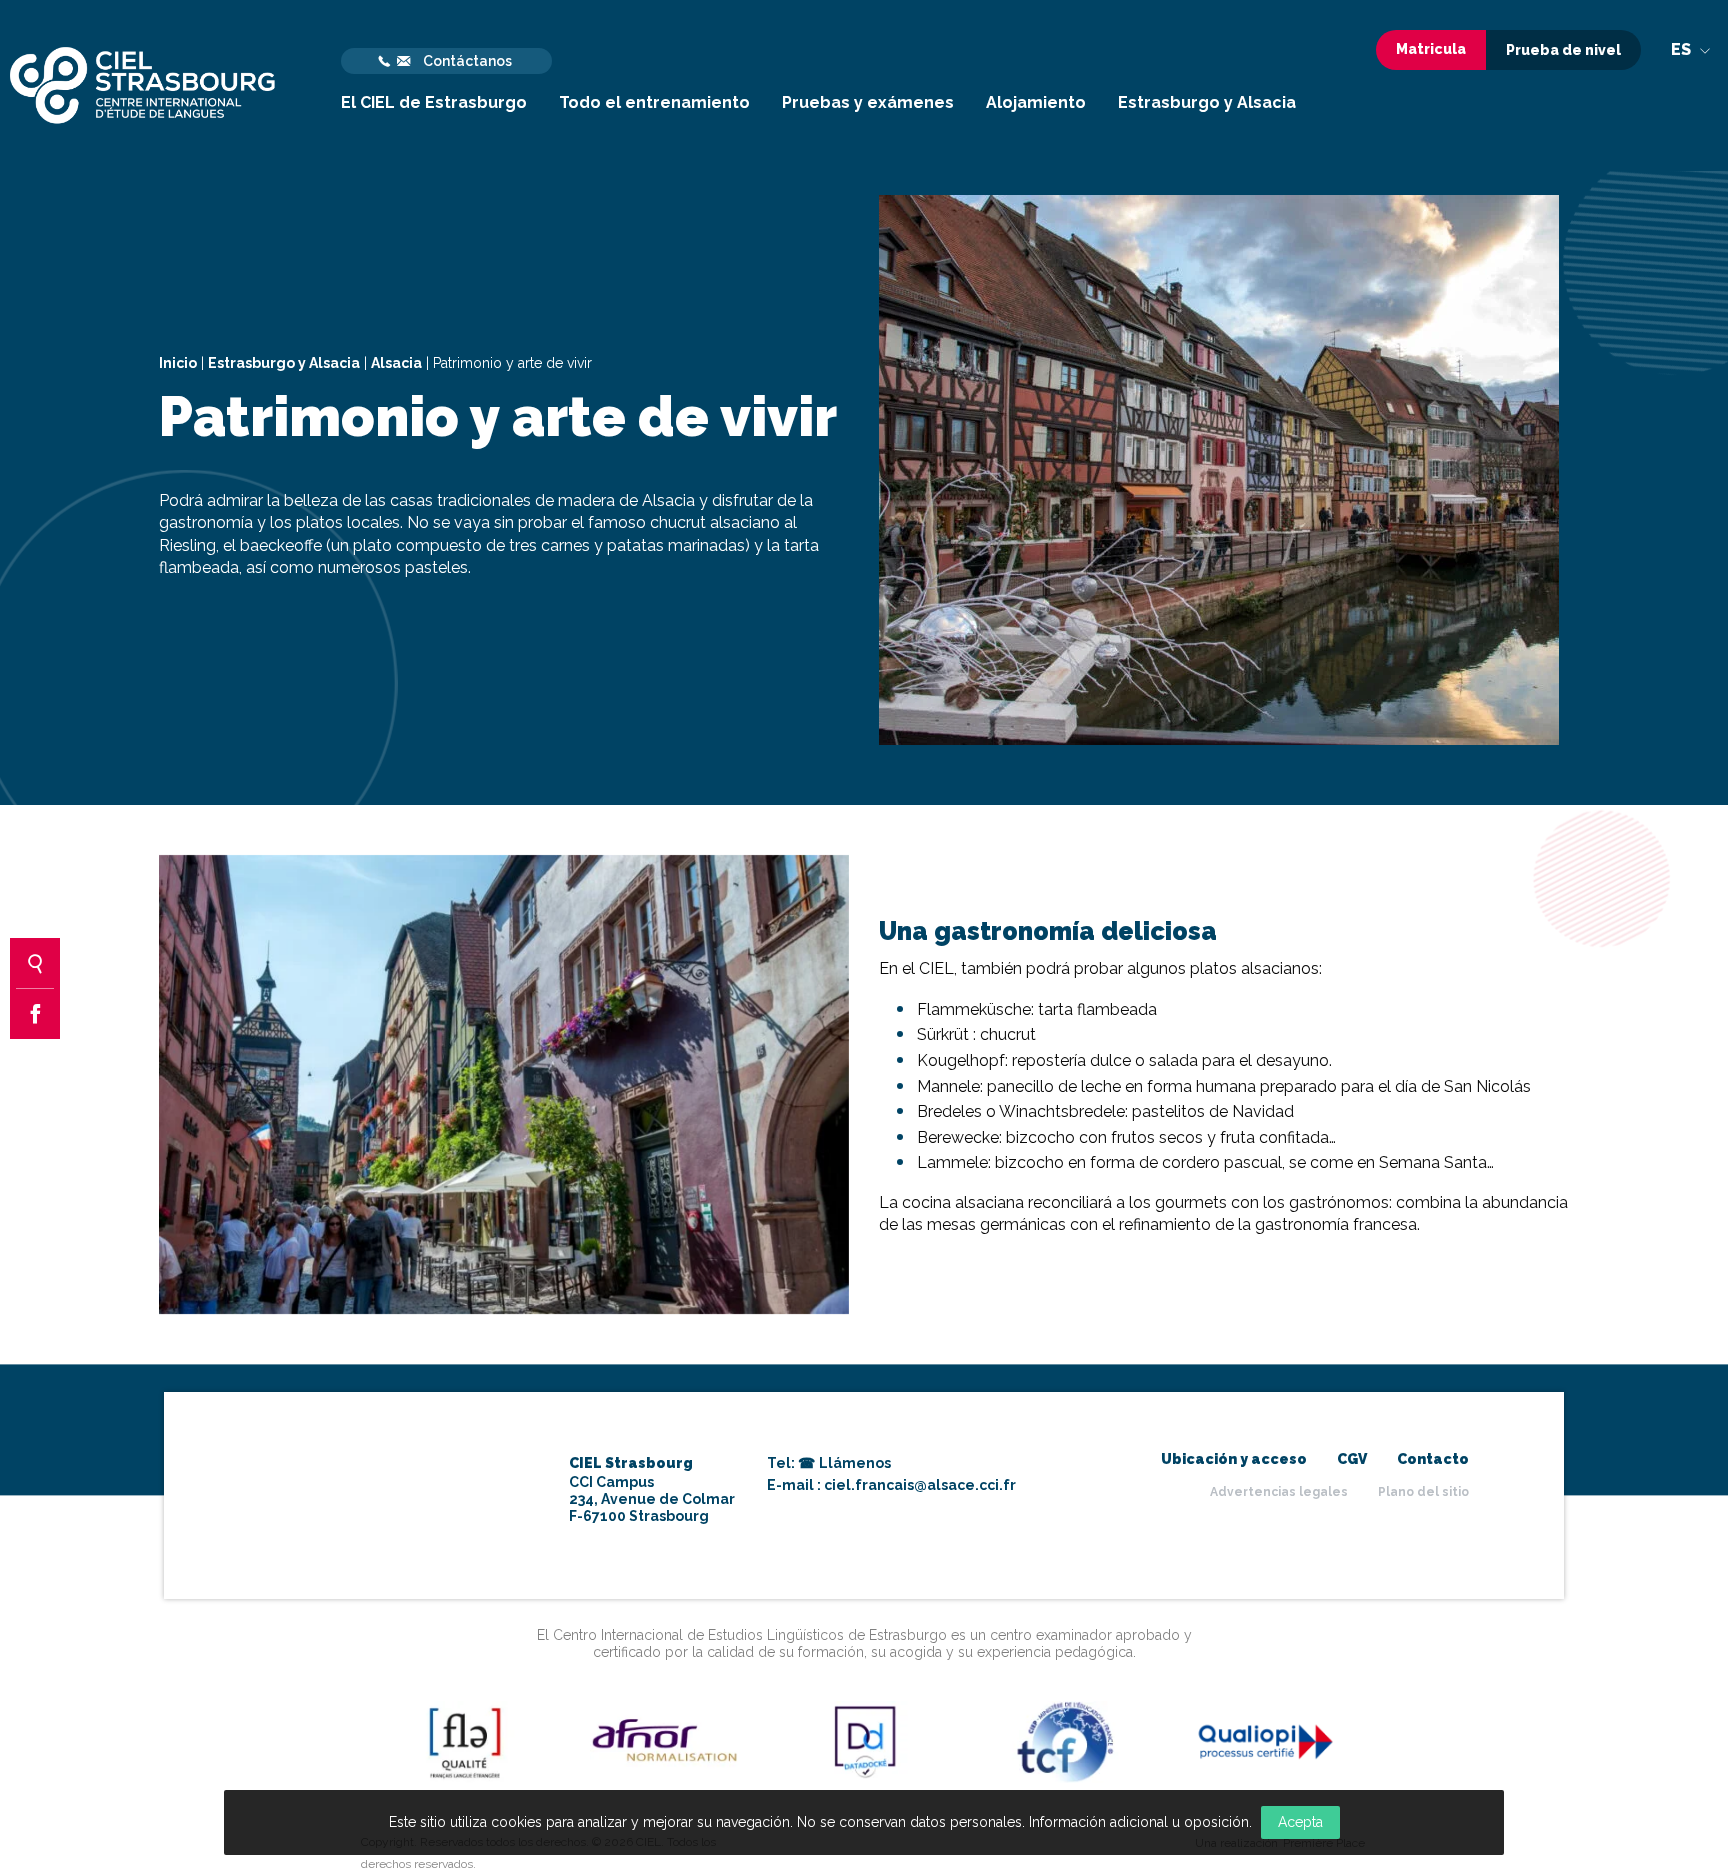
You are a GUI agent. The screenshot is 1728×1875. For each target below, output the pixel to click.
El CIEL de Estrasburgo (434, 102)
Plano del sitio (1423, 1492)
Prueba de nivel (1563, 50)
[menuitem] (434, 85)
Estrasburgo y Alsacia (1207, 102)
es (1683, 49)
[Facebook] (35, 1014)
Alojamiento (1036, 102)
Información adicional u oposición (1139, 1822)
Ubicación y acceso (1234, 1459)
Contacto (1433, 1459)
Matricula (1431, 49)
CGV (1352, 1459)
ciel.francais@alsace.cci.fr (920, 1485)
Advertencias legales (1279, 1492)
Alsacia (396, 363)
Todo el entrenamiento (654, 102)
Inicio (178, 363)
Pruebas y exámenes (868, 102)
